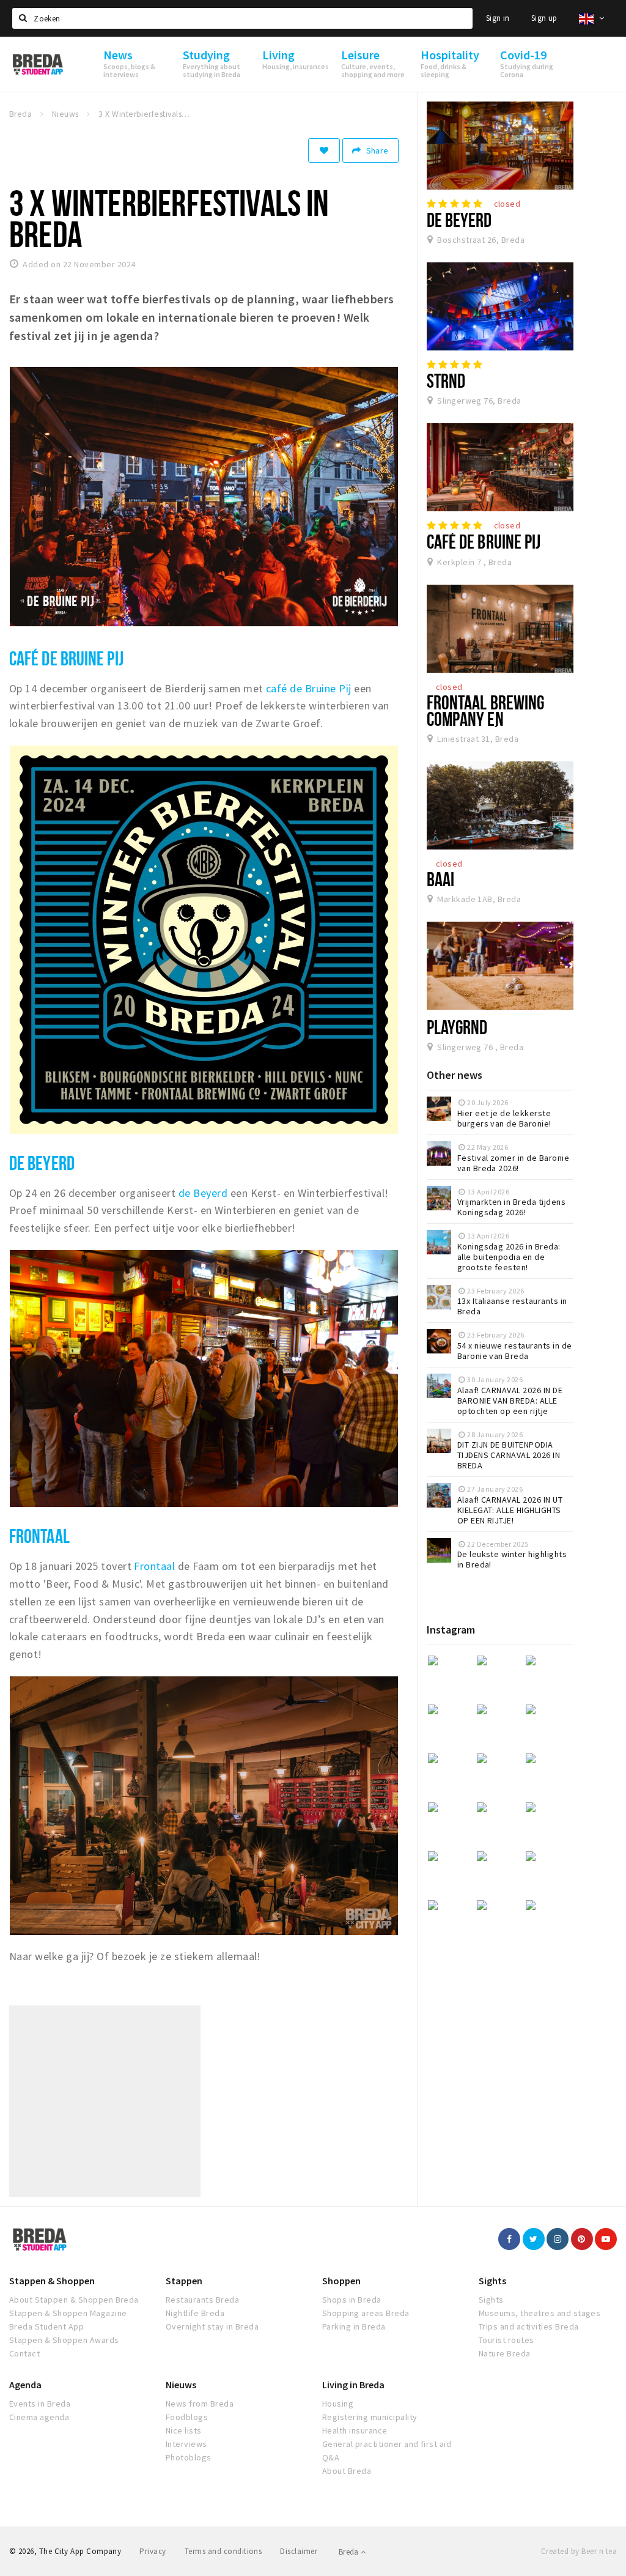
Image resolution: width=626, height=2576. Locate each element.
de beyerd (42, 1163)
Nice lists (184, 2430)
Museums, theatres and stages (539, 2313)
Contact (24, 2353)
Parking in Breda (354, 2326)
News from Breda (200, 2404)
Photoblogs (189, 2457)
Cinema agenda (39, 2417)
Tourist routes (506, 2340)
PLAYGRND (457, 1027)
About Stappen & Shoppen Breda (74, 2300)
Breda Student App (46, 2326)
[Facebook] (509, 2239)
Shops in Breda (352, 2300)
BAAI (440, 879)
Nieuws (181, 2385)
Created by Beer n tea (579, 2551)
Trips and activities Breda (528, 2326)
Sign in (498, 18)
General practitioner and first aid (387, 2444)
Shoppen (341, 2281)
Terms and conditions (223, 2551)
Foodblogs (187, 2417)
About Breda (347, 2471)
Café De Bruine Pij (484, 541)
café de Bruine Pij (309, 688)
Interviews (186, 2444)
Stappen (184, 2281)
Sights (492, 2281)
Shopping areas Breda (366, 2313)
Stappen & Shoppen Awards (64, 2340)
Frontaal (39, 1536)
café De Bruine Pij (66, 658)
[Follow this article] (324, 150)
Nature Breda (505, 2353)
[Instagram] (558, 2239)
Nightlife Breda (195, 2313)
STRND (446, 380)
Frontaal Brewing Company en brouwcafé (486, 719)
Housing (338, 2404)
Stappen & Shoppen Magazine (68, 2313)
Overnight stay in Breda (212, 2326)
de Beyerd (203, 1193)
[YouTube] (606, 2239)
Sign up (544, 18)
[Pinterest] (582, 2239)
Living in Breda (353, 2385)
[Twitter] (534, 2239)
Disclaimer (299, 2551)
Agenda (25, 2385)
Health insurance (355, 2430)
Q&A (331, 2457)
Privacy (153, 2551)
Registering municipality (370, 2417)
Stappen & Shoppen (52, 2281)
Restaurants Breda (202, 2300)
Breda (350, 2552)
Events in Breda (40, 2404)
